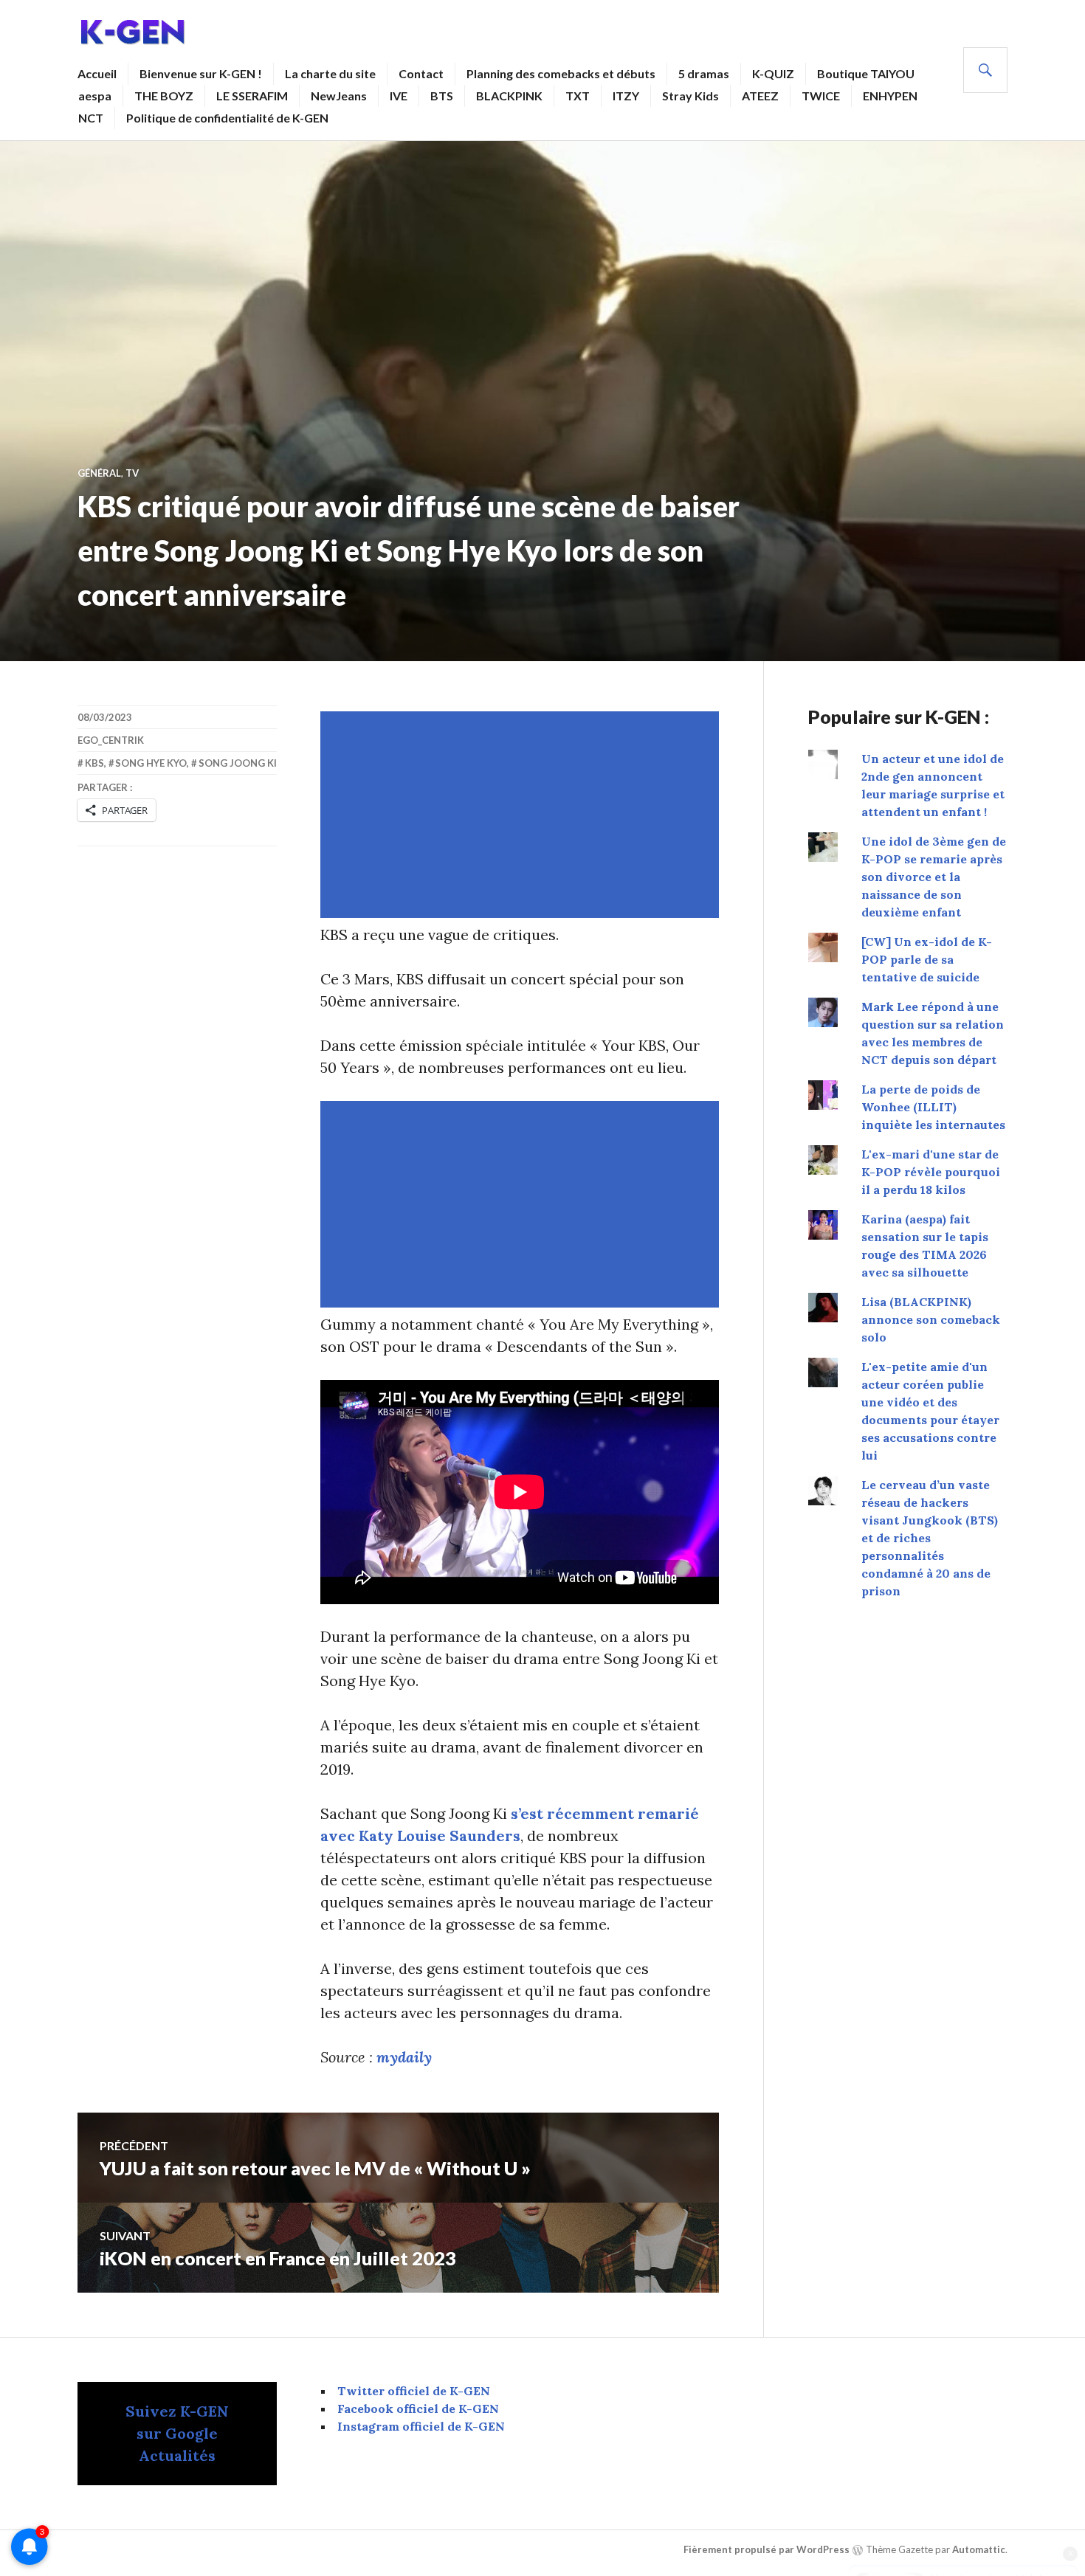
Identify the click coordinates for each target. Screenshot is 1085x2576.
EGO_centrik (111, 740)
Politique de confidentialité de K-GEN (227, 118)
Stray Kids (690, 96)
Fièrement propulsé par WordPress (767, 2549)
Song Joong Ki (238, 763)
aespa (95, 96)
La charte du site (330, 73)
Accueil (97, 73)
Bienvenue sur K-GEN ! (201, 73)
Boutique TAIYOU (866, 73)
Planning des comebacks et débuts (561, 73)
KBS (94, 763)
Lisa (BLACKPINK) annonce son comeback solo (931, 1319)
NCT (91, 118)
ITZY (626, 96)
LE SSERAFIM (252, 96)
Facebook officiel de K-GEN (418, 2408)
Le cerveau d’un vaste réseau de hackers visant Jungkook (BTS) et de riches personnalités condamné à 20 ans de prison (930, 1538)
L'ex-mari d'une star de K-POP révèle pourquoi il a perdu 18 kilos (931, 1172)
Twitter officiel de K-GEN (414, 2391)
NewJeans (339, 96)
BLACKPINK (509, 96)
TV (132, 473)
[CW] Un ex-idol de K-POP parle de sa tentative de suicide (927, 959)
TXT (578, 96)
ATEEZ (760, 96)
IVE (399, 96)
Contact (421, 73)
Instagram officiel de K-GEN (421, 2426)
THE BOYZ (164, 96)
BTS (442, 96)
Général (99, 473)
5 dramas (704, 73)
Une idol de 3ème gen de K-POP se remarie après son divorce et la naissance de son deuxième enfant (934, 877)
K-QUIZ (773, 73)
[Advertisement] (523, 815)
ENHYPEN (890, 96)
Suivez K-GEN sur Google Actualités (177, 2433)
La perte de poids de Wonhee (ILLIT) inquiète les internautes (933, 1107)
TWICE (821, 96)
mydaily (404, 2057)
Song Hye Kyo (151, 763)
